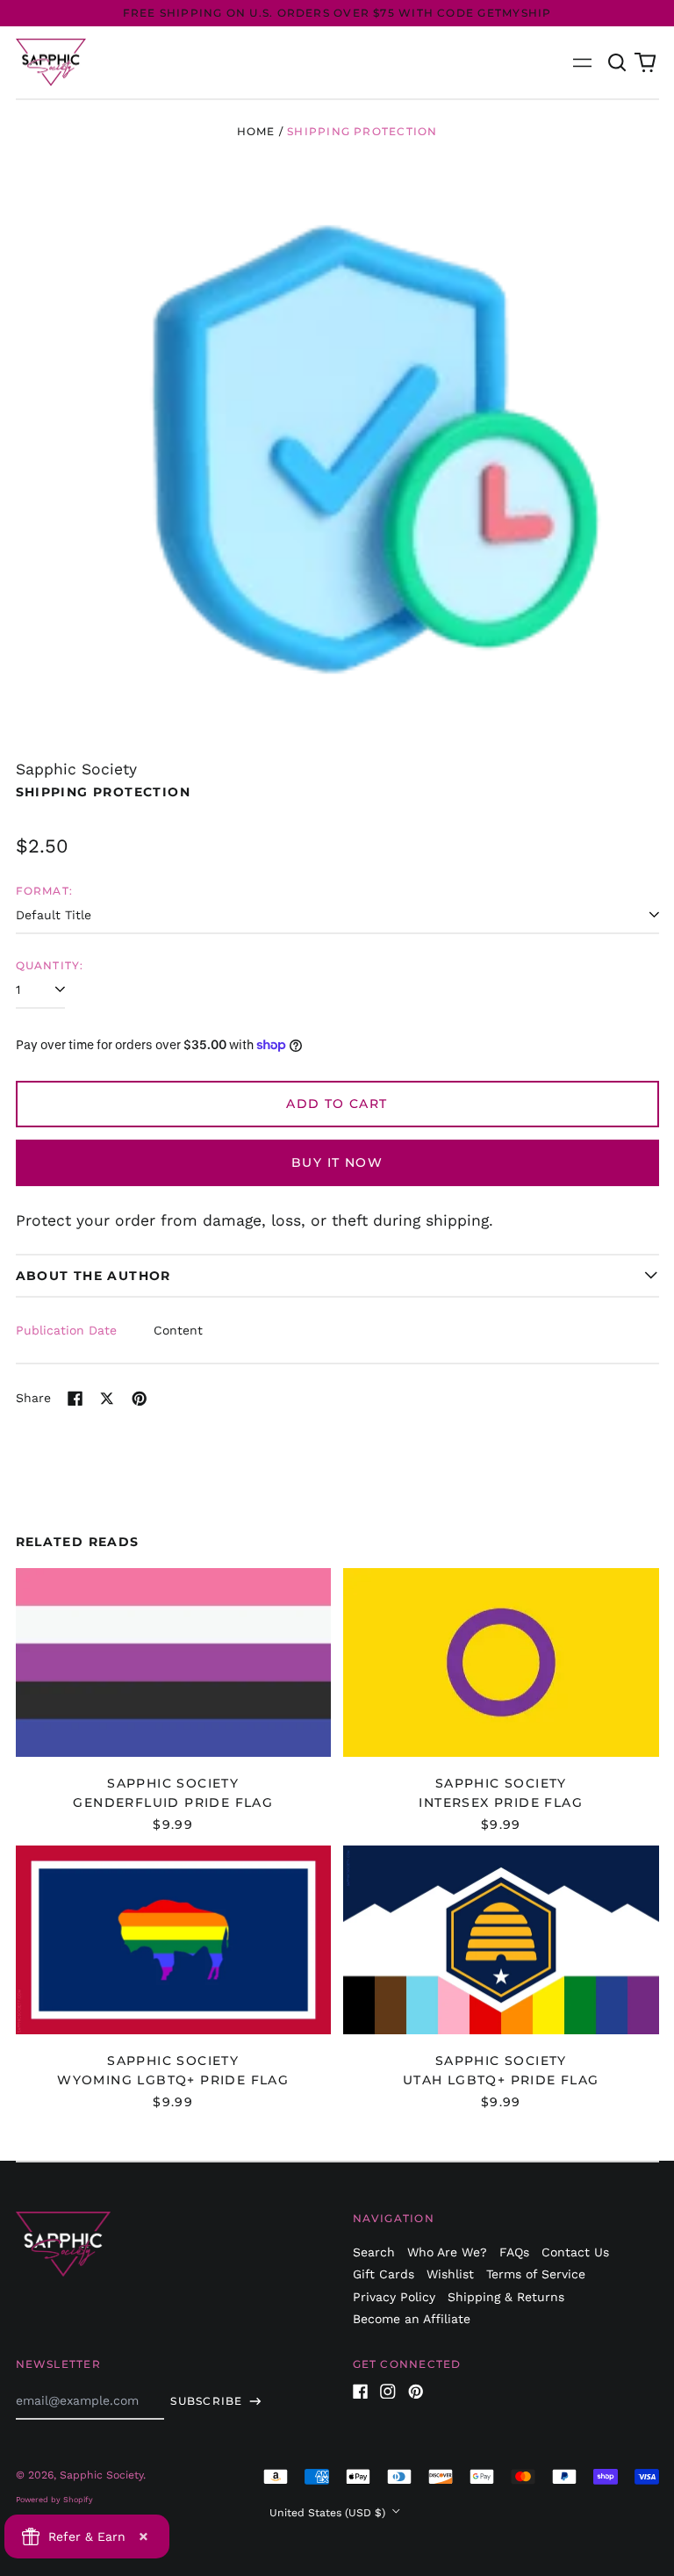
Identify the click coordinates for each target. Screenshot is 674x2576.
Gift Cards (384, 2274)
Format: (45, 891)
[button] (618, 62)
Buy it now (337, 1162)
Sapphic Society (76, 769)
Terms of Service (536, 2274)
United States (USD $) (329, 2513)
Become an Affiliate (412, 2319)
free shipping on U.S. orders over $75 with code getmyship (337, 13)
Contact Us (575, 2252)
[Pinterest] (416, 2392)
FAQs (514, 2252)
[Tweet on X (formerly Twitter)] (107, 1399)
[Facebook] (361, 2392)
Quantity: (50, 965)
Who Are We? (447, 2252)
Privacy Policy (394, 2297)
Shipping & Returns (506, 2297)
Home (256, 131)
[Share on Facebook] (75, 1399)
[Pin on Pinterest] (140, 1399)
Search (374, 2252)
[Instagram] (388, 2392)
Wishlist (450, 2274)
